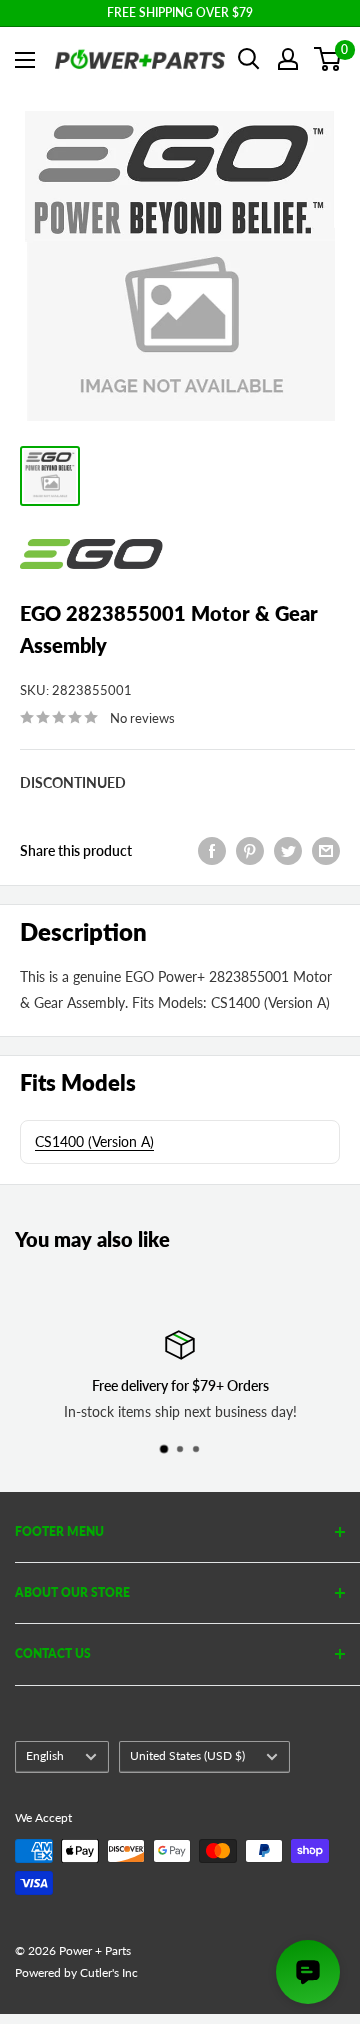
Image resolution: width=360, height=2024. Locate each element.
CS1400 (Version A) (94, 1141)
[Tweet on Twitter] (288, 850)
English (45, 1755)
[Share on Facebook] (212, 850)
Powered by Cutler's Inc (76, 1972)
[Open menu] (25, 60)
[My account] (288, 59)
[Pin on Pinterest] (250, 850)
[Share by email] (326, 850)
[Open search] (249, 59)
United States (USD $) (187, 1755)
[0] (328, 59)
